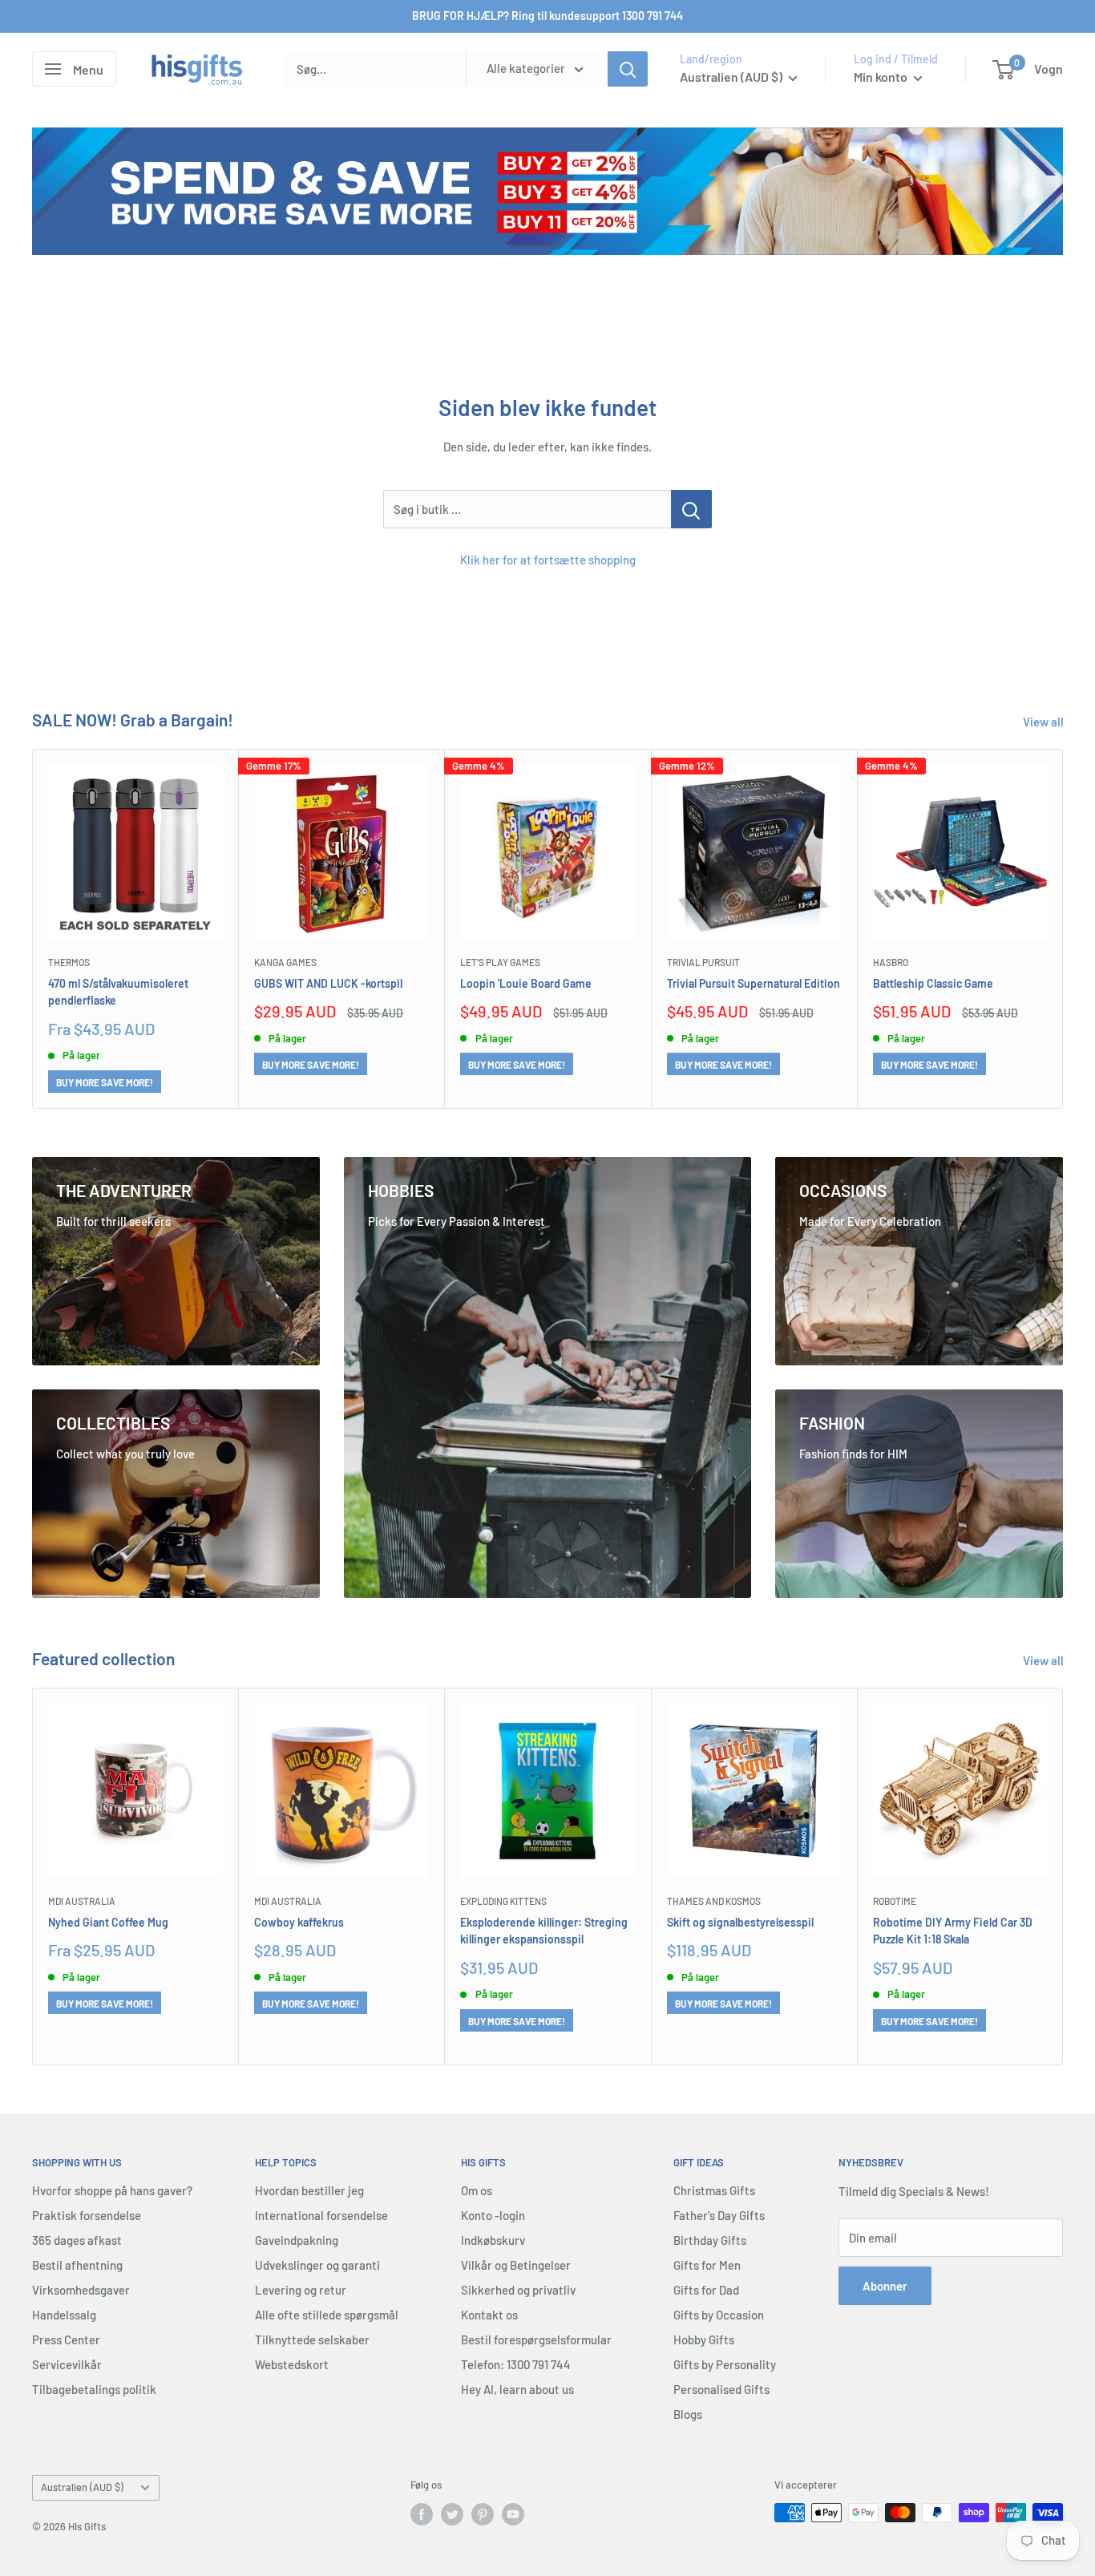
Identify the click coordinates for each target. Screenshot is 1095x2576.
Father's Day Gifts (719, 2215)
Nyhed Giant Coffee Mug (108, 1922)
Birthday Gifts (710, 2240)
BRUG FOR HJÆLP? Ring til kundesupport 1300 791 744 (547, 16)
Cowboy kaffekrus (299, 1922)
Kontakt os (489, 2315)
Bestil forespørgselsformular (536, 2339)
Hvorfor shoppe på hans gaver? (112, 2190)
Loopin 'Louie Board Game (526, 983)
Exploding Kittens (503, 1902)
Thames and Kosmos (714, 1902)
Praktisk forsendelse (87, 2215)
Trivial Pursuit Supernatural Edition (754, 983)
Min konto (882, 77)
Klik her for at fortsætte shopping (548, 560)
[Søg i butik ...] (691, 509)
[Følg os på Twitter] (452, 2514)
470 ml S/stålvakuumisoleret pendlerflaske (118, 992)
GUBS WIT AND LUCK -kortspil (328, 983)
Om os (477, 2190)
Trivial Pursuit (703, 963)
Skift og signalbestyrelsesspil (740, 1922)
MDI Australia (82, 1902)
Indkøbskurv (493, 2240)
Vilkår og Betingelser (516, 2265)
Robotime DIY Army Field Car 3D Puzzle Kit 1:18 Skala (953, 1931)
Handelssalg (64, 2315)
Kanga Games (285, 963)
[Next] (1063, 929)
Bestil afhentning (77, 2265)
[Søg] (628, 69)
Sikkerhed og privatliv (518, 2290)
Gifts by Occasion (719, 2315)
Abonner (885, 2286)
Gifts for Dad (706, 2290)
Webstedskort (292, 2364)
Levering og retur (301, 2290)
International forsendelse (321, 2215)
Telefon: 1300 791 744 (516, 2364)
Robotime (895, 1902)
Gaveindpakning (297, 2240)
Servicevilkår (67, 2364)
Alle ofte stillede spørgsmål (327, 2315)
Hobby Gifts (704, 2339)
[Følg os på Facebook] (422, 2514)
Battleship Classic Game (933, 983)
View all (1044, 722)
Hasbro (891, 963)
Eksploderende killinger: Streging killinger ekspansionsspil (544, 1931)
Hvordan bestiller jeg (309, 2190)
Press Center (66, 2339)
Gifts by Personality (725, 2364)
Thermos (69, 963)
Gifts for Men (707, 2265)
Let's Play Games (500, 963)
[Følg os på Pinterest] (483, 2514)
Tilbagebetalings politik (94, 2389)
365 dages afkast (77, 2240)
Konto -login (493, 2215)
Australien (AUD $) (82, 2487)
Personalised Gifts (721, 2389)
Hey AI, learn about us (517, 2389)
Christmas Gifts (714, 2190)
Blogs (688, 2414)
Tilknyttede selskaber (312, 2339)
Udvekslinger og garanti (317, 2265)
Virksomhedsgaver (81, 2290)
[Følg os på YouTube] (513, 2514)
